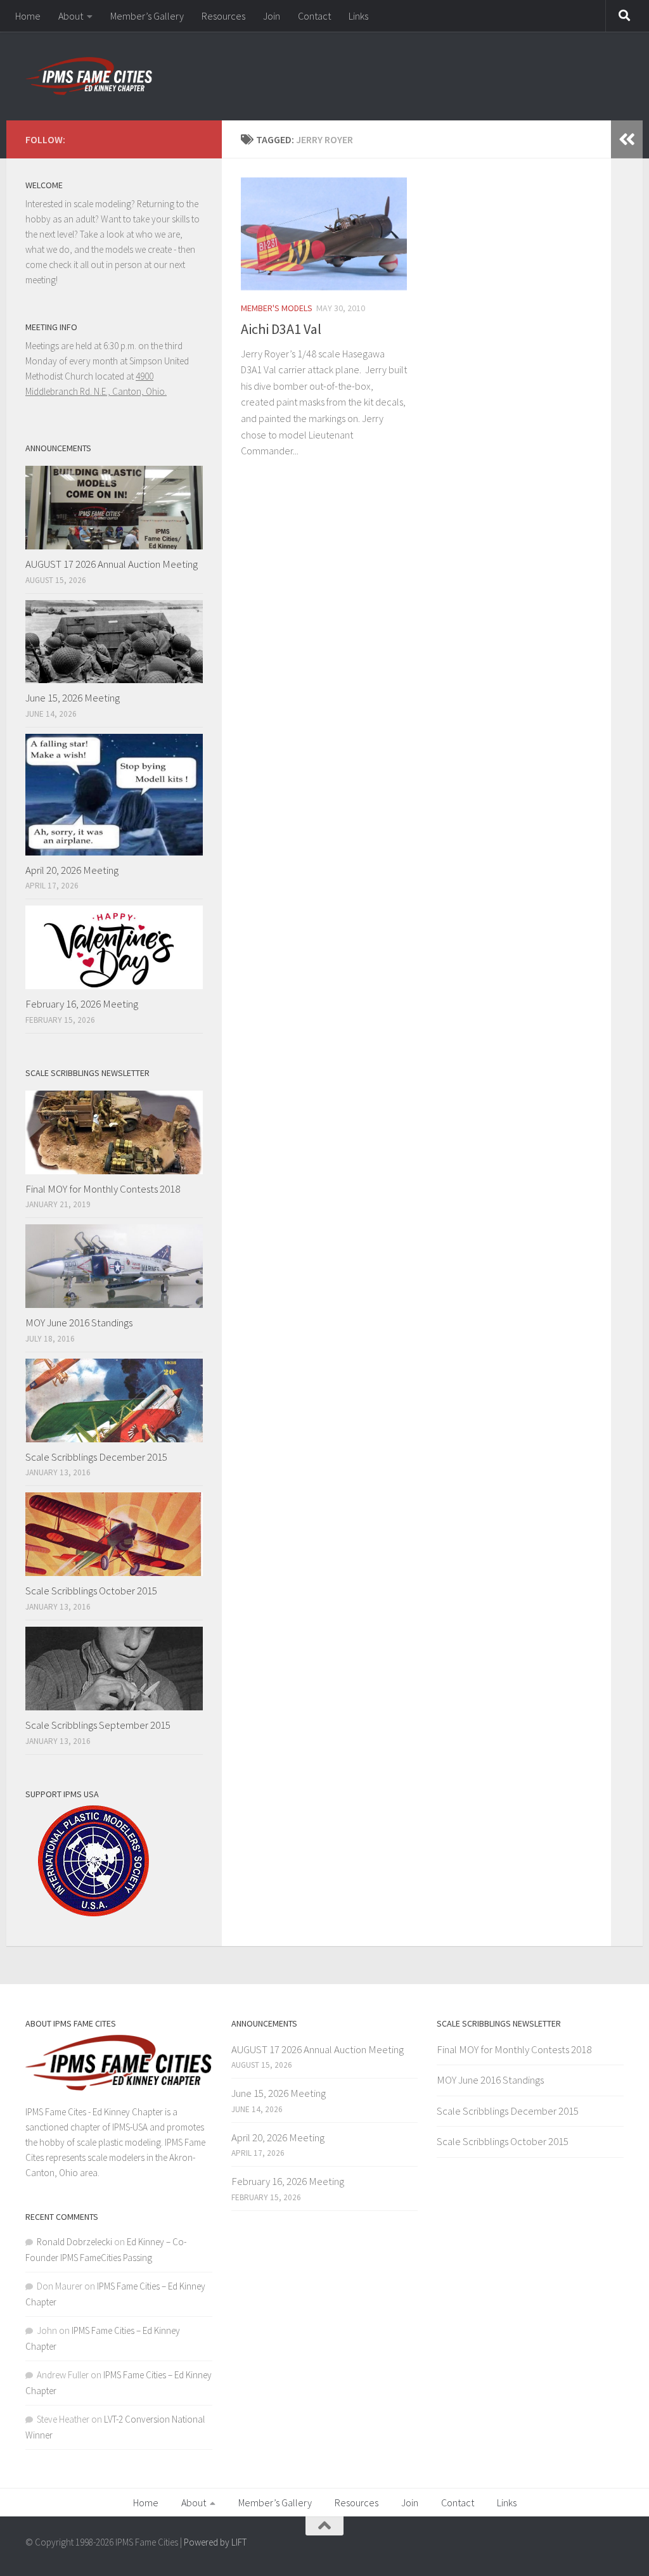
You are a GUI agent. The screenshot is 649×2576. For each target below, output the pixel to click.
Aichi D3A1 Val (281, 329)
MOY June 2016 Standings (79, 1323)
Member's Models (277, 308)
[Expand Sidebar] (627, 139)
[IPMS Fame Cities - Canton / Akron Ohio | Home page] (89, 76)
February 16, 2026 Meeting (82, 1004)
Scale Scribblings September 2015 (98, 1725)
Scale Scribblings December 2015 (96, 1457)
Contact (314, 16)
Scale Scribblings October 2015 (91, 1591)
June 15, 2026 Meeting (73, 698)
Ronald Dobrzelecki (74, 2242)
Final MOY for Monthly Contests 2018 (103, 1189)
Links (358, 16)
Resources (223, 16)
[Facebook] (195, 138)
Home (28, 16)
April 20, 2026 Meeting (72, 870)
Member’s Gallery (147, 16)
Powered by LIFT (215, 2542)
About (71, 16)
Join (272, 16)
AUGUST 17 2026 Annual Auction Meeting (112, 564)
